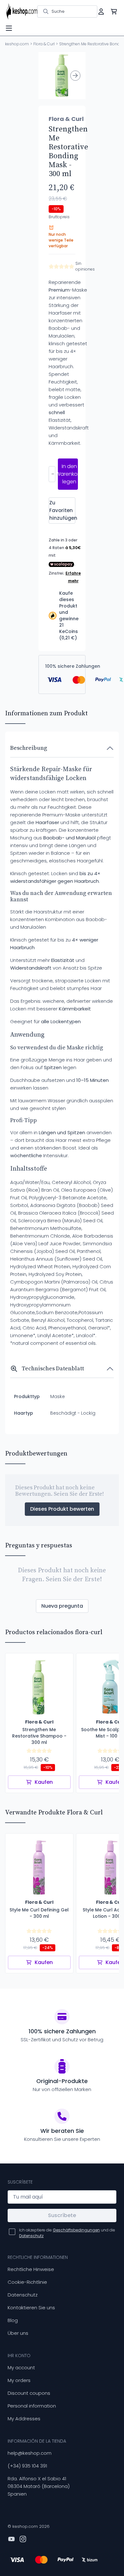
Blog (13, 2320)
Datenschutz (23, 2295)
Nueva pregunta (62, 1606)
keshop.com (17, 44)
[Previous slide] (49, 76)
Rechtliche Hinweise (31, 2269)
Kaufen (44, 1782)
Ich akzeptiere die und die (67, 2233)
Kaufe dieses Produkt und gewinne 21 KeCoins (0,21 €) (69, 615)
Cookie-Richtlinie (27, 2282)
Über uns (18, 2333)
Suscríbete (62, 2215)
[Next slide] (75, 76)
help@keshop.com (30, 2453)
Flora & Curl (44, 44)
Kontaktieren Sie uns (31, 2308)
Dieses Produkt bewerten (62, 1509)
